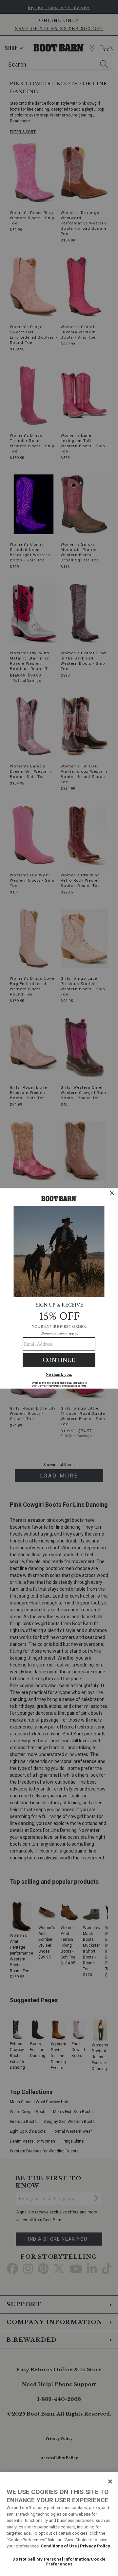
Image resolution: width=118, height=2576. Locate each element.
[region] (59, 2524)
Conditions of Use (59, 2546)
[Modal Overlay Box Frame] (59, 1288)
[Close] (110, 2482)
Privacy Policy (95, 2546)
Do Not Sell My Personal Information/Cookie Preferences (59, 2562)
